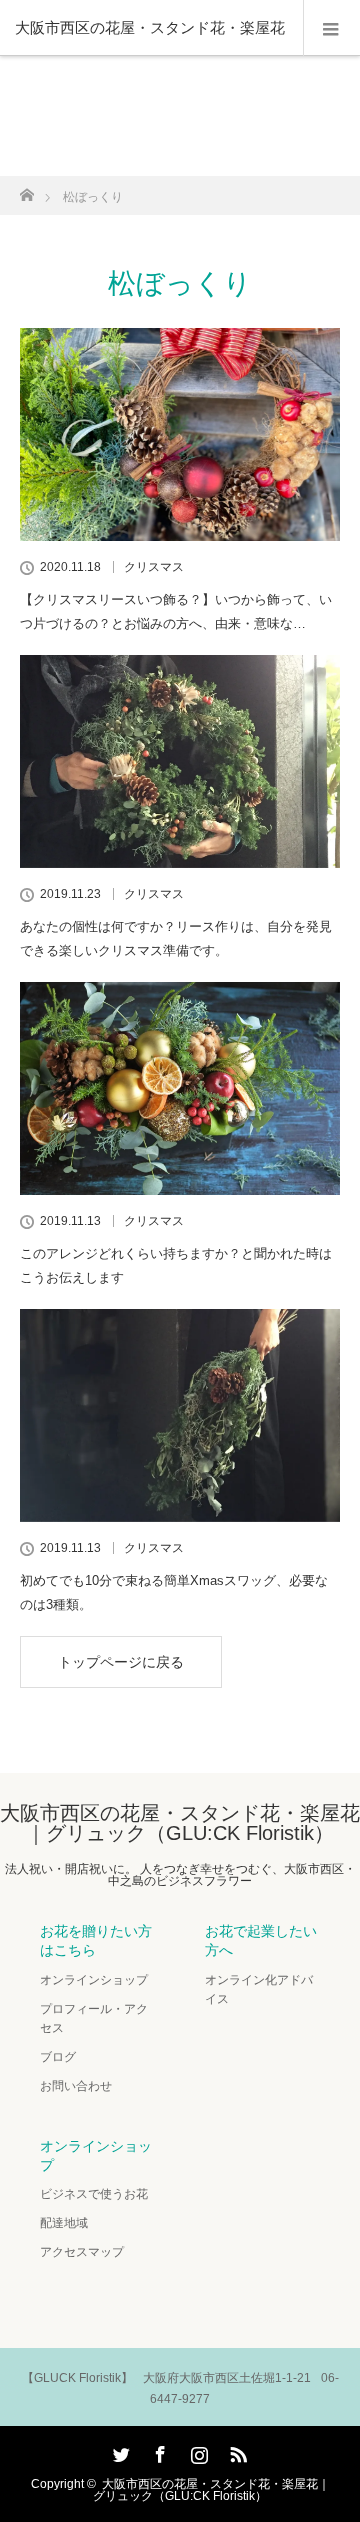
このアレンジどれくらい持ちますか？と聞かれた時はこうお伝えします (176, 1265)
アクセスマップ (82, 2252)
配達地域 (64, 2223)
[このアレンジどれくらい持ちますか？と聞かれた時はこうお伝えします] (180, 1088)
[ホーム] (26, 189)
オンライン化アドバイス (259, 1989)
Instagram (197, 2451)
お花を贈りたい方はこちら (96, 1940)
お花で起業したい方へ (261, 1940)
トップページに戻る (121, 1662)
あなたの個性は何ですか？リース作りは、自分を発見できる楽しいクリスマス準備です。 (176, 938)
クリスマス (154, 567)
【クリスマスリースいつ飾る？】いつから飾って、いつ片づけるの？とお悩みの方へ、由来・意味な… (176, 611)
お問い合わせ (76, 2086)
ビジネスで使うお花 (94, 2194)
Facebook (158, 2451)
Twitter (119, 2451)
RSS (236, 2451)
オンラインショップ (94, 1980)
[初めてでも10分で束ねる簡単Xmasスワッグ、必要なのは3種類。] (180, 1415)
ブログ (58, 2057)
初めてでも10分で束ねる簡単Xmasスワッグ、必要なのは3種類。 (174, 1592)
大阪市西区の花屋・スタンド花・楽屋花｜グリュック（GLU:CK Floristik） (180, 1823)
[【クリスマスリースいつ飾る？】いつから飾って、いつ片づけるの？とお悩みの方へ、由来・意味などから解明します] (180, 434)
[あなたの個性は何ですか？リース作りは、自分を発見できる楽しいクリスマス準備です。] (180, 761)
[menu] (331, 28)
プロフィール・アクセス (94, 2018)
